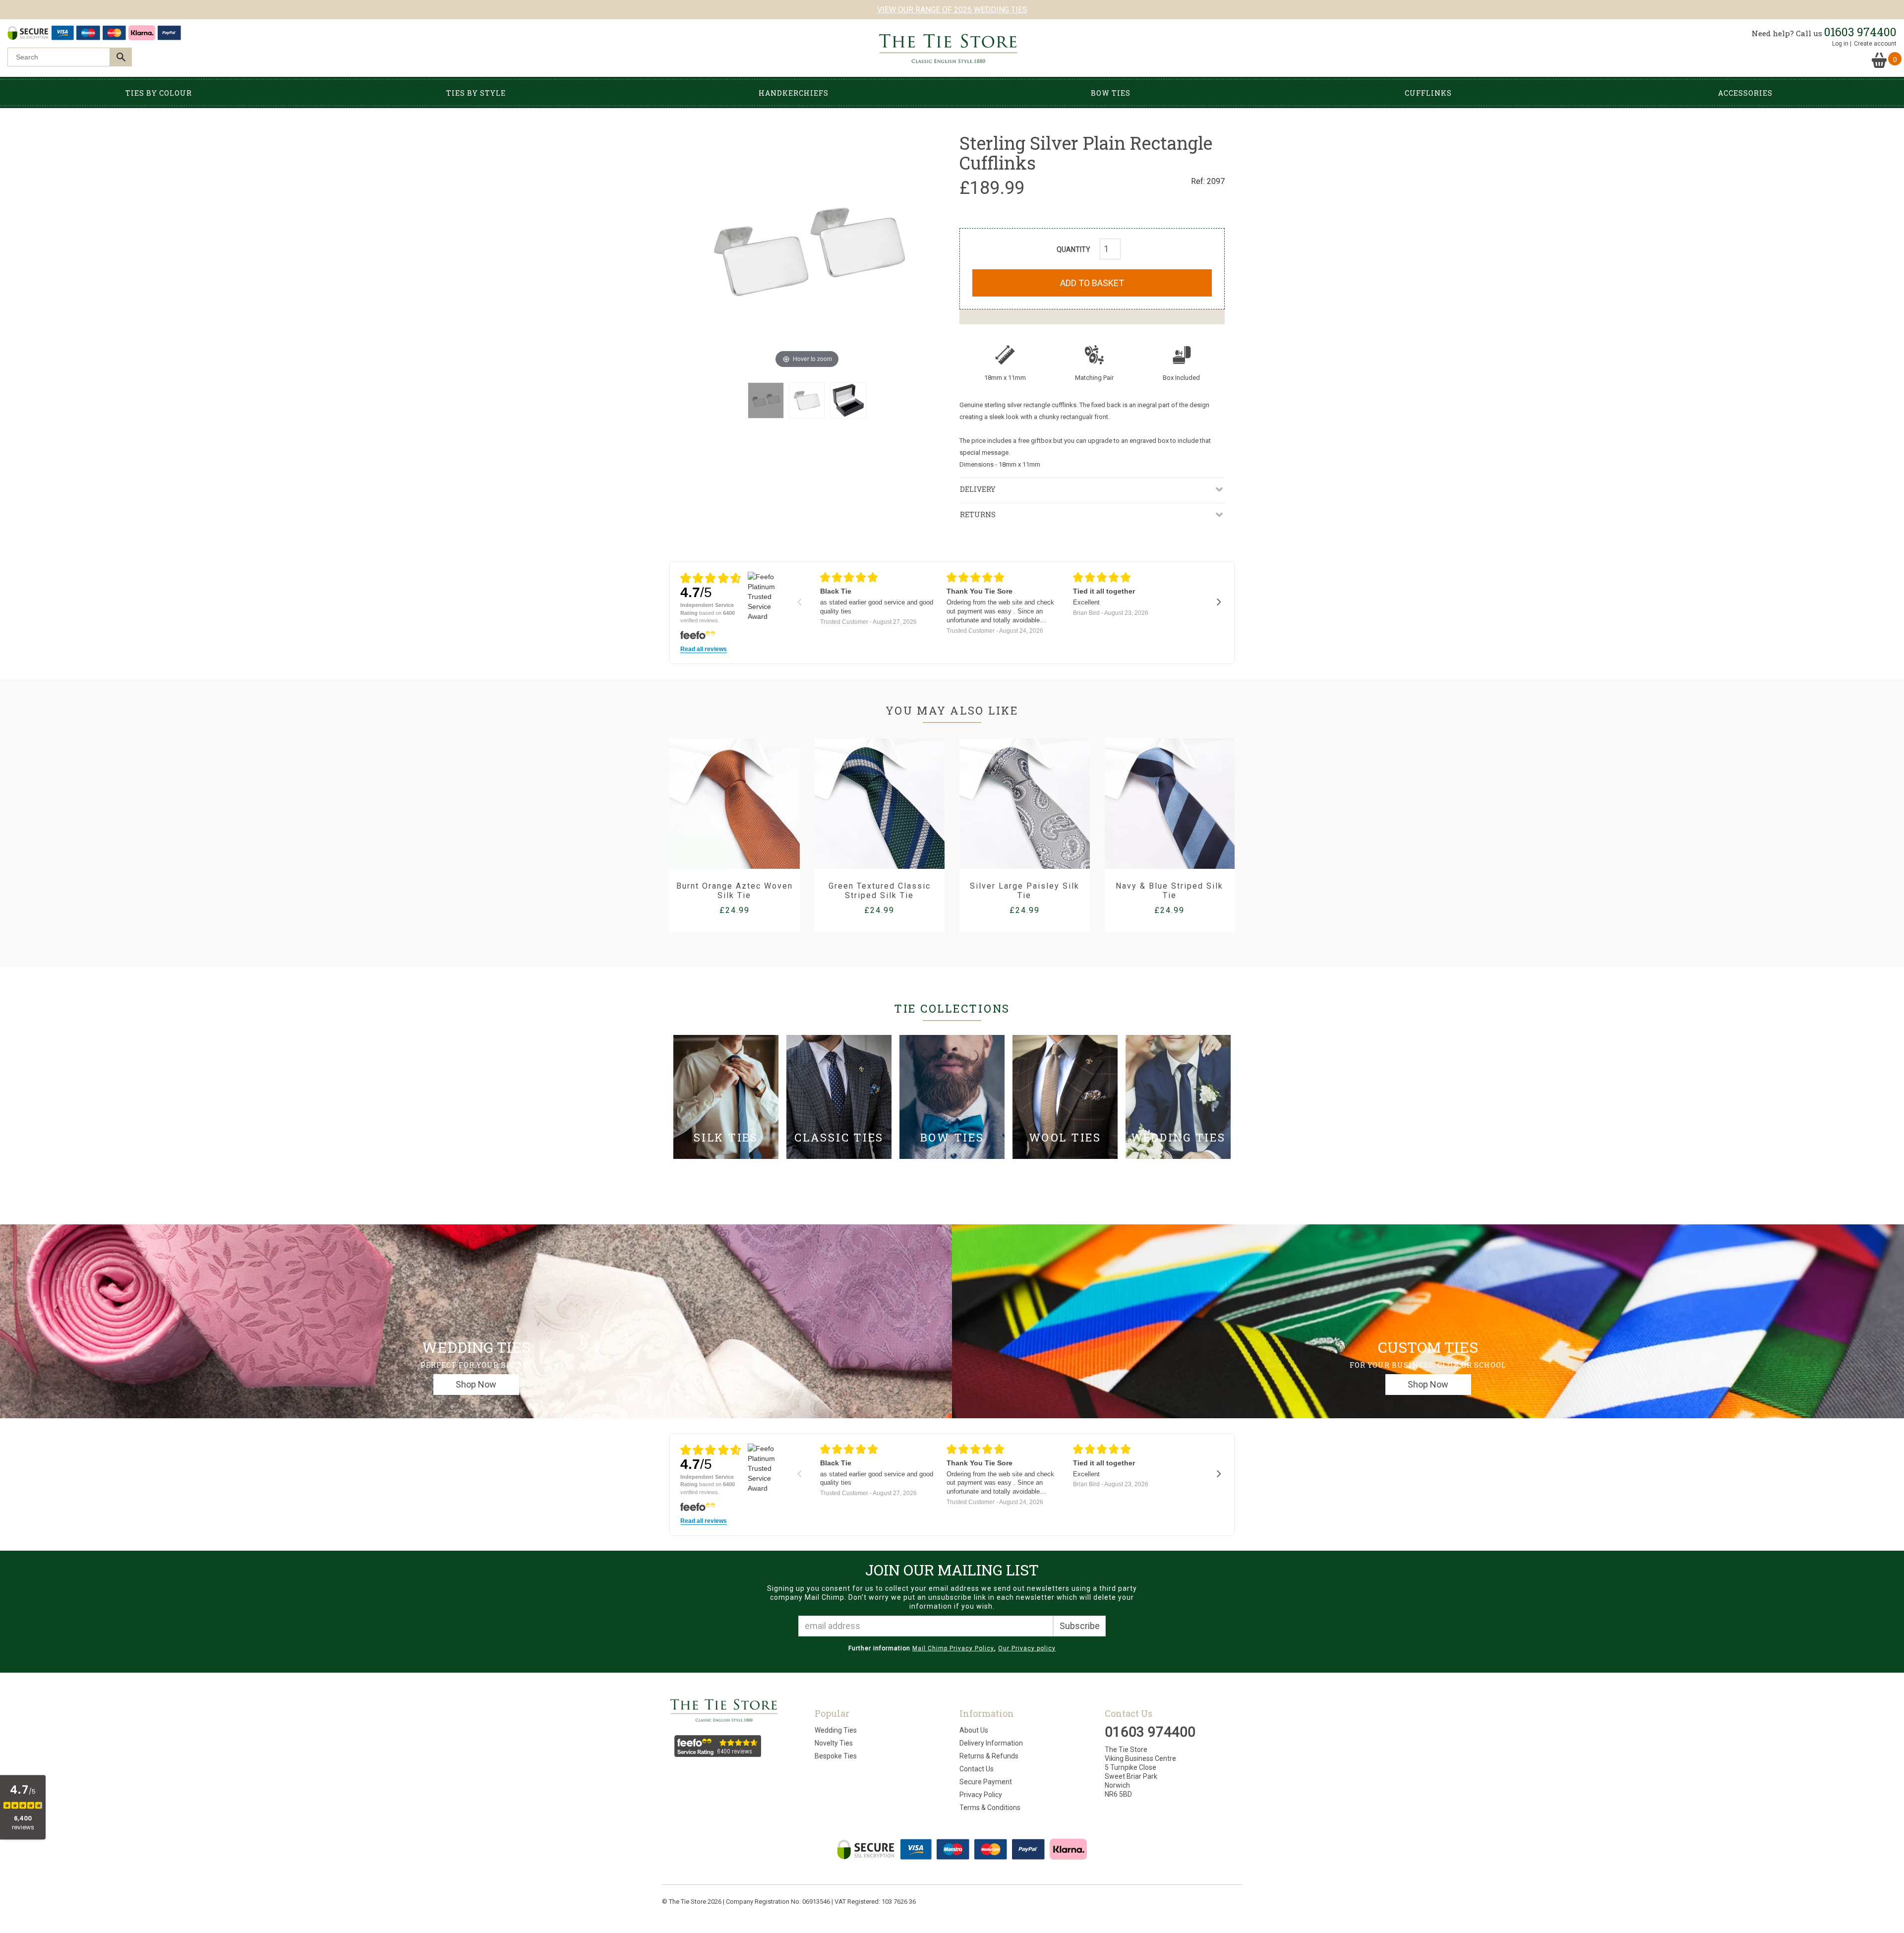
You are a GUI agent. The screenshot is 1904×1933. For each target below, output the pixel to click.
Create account (1875, 44)
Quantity (1073, 249)
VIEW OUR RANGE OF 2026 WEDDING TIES (952, 10)
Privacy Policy (981, 1795)
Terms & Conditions (990, 1808)
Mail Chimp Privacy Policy (953, 1648)
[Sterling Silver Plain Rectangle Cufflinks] (766, 400)
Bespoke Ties (836, 1756)
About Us (974, 1730)
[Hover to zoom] (807, 251)
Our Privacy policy (1027, 1648)
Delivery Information (991, 1743)
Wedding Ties (836, 1730)
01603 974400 (1860, 32)
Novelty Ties (834, 1743)
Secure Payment (986, 1782)
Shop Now (476, 1384)
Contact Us (977, 1769)
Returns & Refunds (989, 1756)
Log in (1840, 44)
